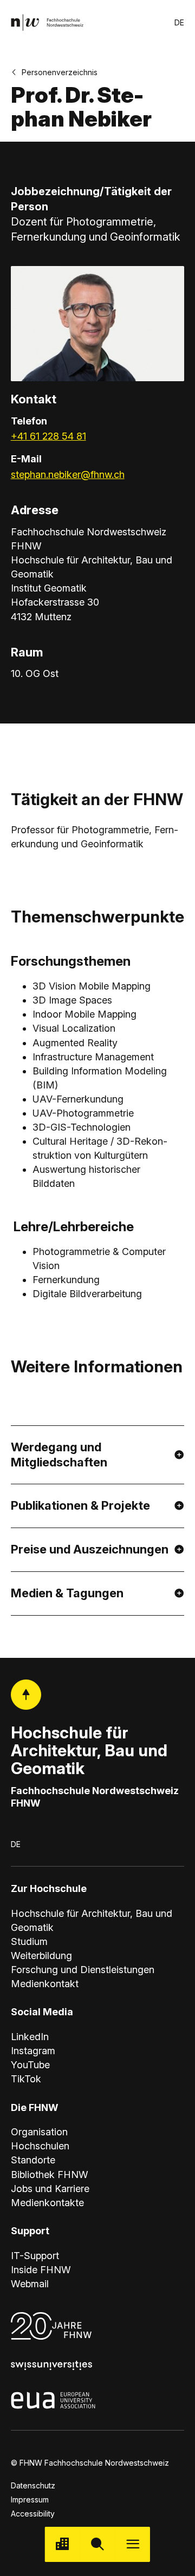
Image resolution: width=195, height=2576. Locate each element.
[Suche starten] (98, 2544)
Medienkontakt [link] (45, 1984)
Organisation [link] (39, 2132)
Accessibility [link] (33, 2514)
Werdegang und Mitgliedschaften (59, 1455)
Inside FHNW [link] (41, 2270)
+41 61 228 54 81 (48, 436)
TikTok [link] (26, 2079)
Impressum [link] (30, 2499)
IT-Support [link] (35, 2256)
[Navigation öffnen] (132, 2544)
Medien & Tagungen (67, 1593)
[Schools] (63, 2544)
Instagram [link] (33, 2051)
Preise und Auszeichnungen (90, 1549)
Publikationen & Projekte (80, 1505)
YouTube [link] (30, 2065)
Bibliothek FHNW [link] (50, 2175)
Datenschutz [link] (33, 2485)
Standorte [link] (33, 2160)
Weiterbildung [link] (41, 1956)
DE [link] (179, 22)
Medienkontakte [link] (47, 2203)
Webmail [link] (30, 2284)
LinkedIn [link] (30, 2037)
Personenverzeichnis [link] (60, 72)
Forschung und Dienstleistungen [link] (83, 1970)
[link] (47, 22)
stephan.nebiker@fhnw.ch (68, 474)
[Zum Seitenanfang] (26, 1695)
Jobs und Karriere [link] (50, 2189)
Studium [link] (29, 1941)
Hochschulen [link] (40, 2146)
